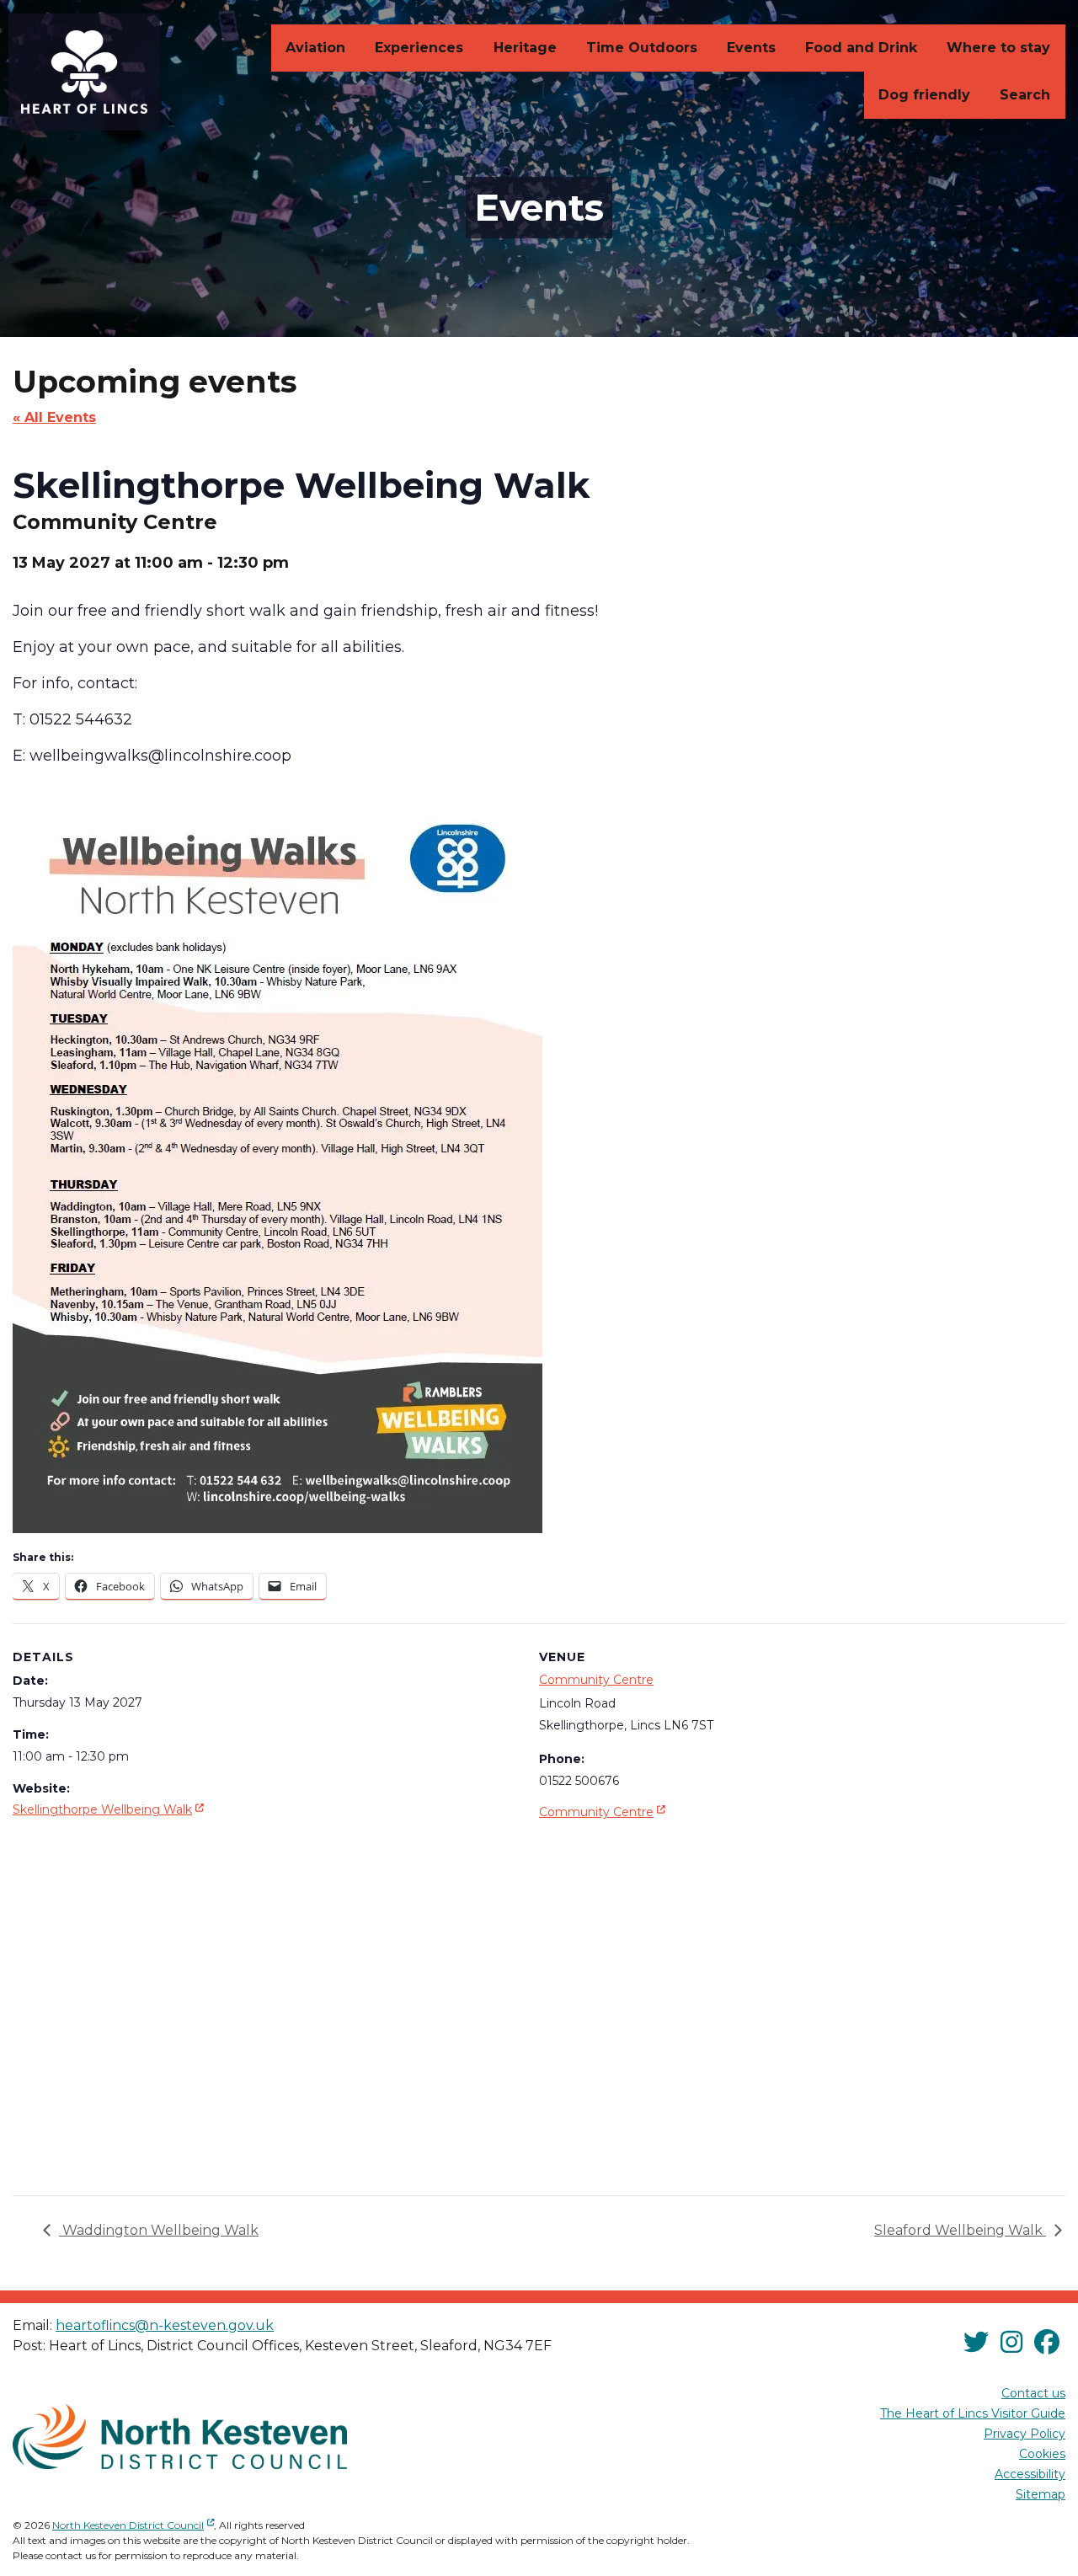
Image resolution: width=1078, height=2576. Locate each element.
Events (751, 48)
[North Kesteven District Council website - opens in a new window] (180, 2436)
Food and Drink (861, 48)
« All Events (54, 417)
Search (1025, 95)
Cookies (1042, 2454)
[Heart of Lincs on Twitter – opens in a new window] (976, 2342)
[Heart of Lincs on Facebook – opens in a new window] (1047, 2342)
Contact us (1033, 2393)
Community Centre (596, 1680)
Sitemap (1041, 2494)
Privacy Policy (1025, 2434)
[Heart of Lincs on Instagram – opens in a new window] (1011, 2342)
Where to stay (998, 48)
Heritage (525, 48)
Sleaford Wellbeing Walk (960, 2230)
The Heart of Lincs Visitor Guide (973, 2413)
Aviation (315, 48)
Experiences (419, 48)
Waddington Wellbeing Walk (159, 2230)
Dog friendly (924, 95)
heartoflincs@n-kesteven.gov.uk (165, 2325)
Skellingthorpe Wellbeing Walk (110, 1809)
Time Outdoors (642, 48)
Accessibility (1030, 2474)
